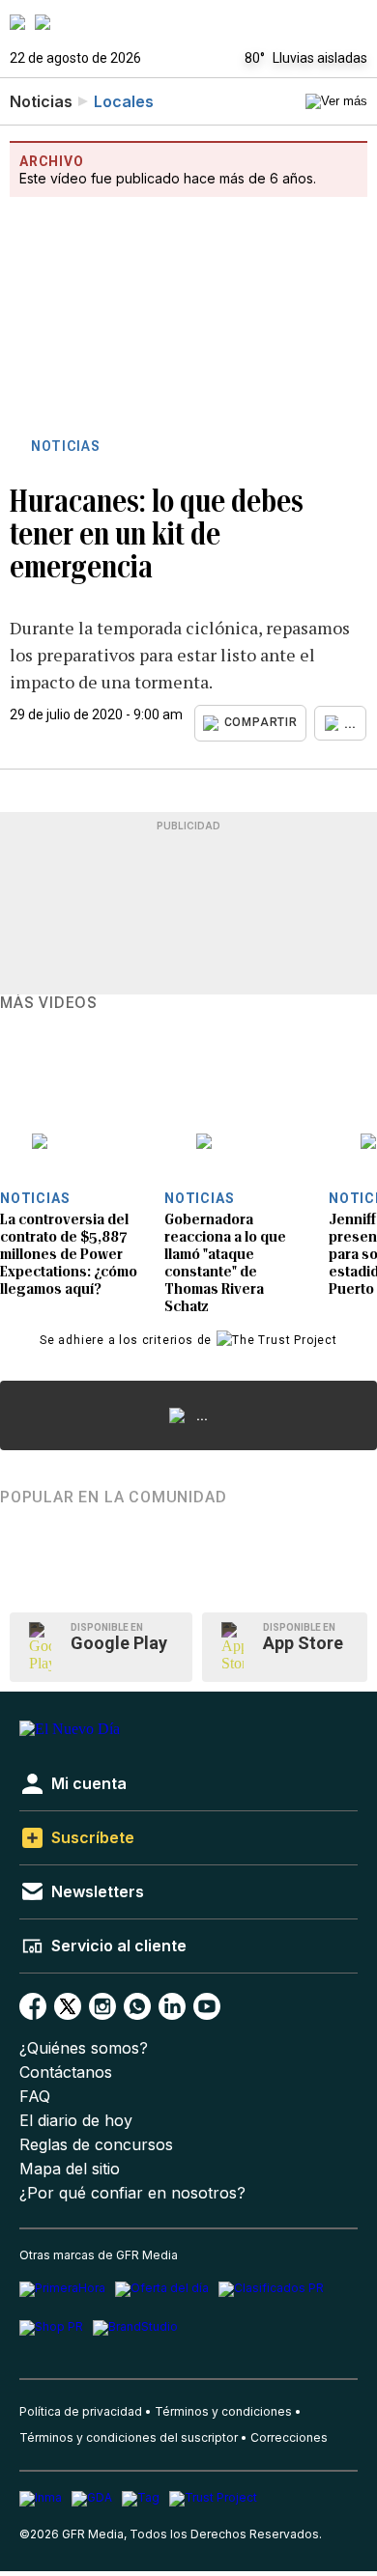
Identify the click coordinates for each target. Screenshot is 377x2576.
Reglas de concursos (96, 2145)
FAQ (35, 2097)
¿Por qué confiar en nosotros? (132, 2193)
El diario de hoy (76, 2121)
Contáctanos (66, 2072)
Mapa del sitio (70, 2169)
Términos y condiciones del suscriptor (129, 2437)
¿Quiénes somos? (84, 2048)
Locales (124, 101)
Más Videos (49, 1003)
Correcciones (289, 2437)
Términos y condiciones (223, 2411)
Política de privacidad (81, 2411)
